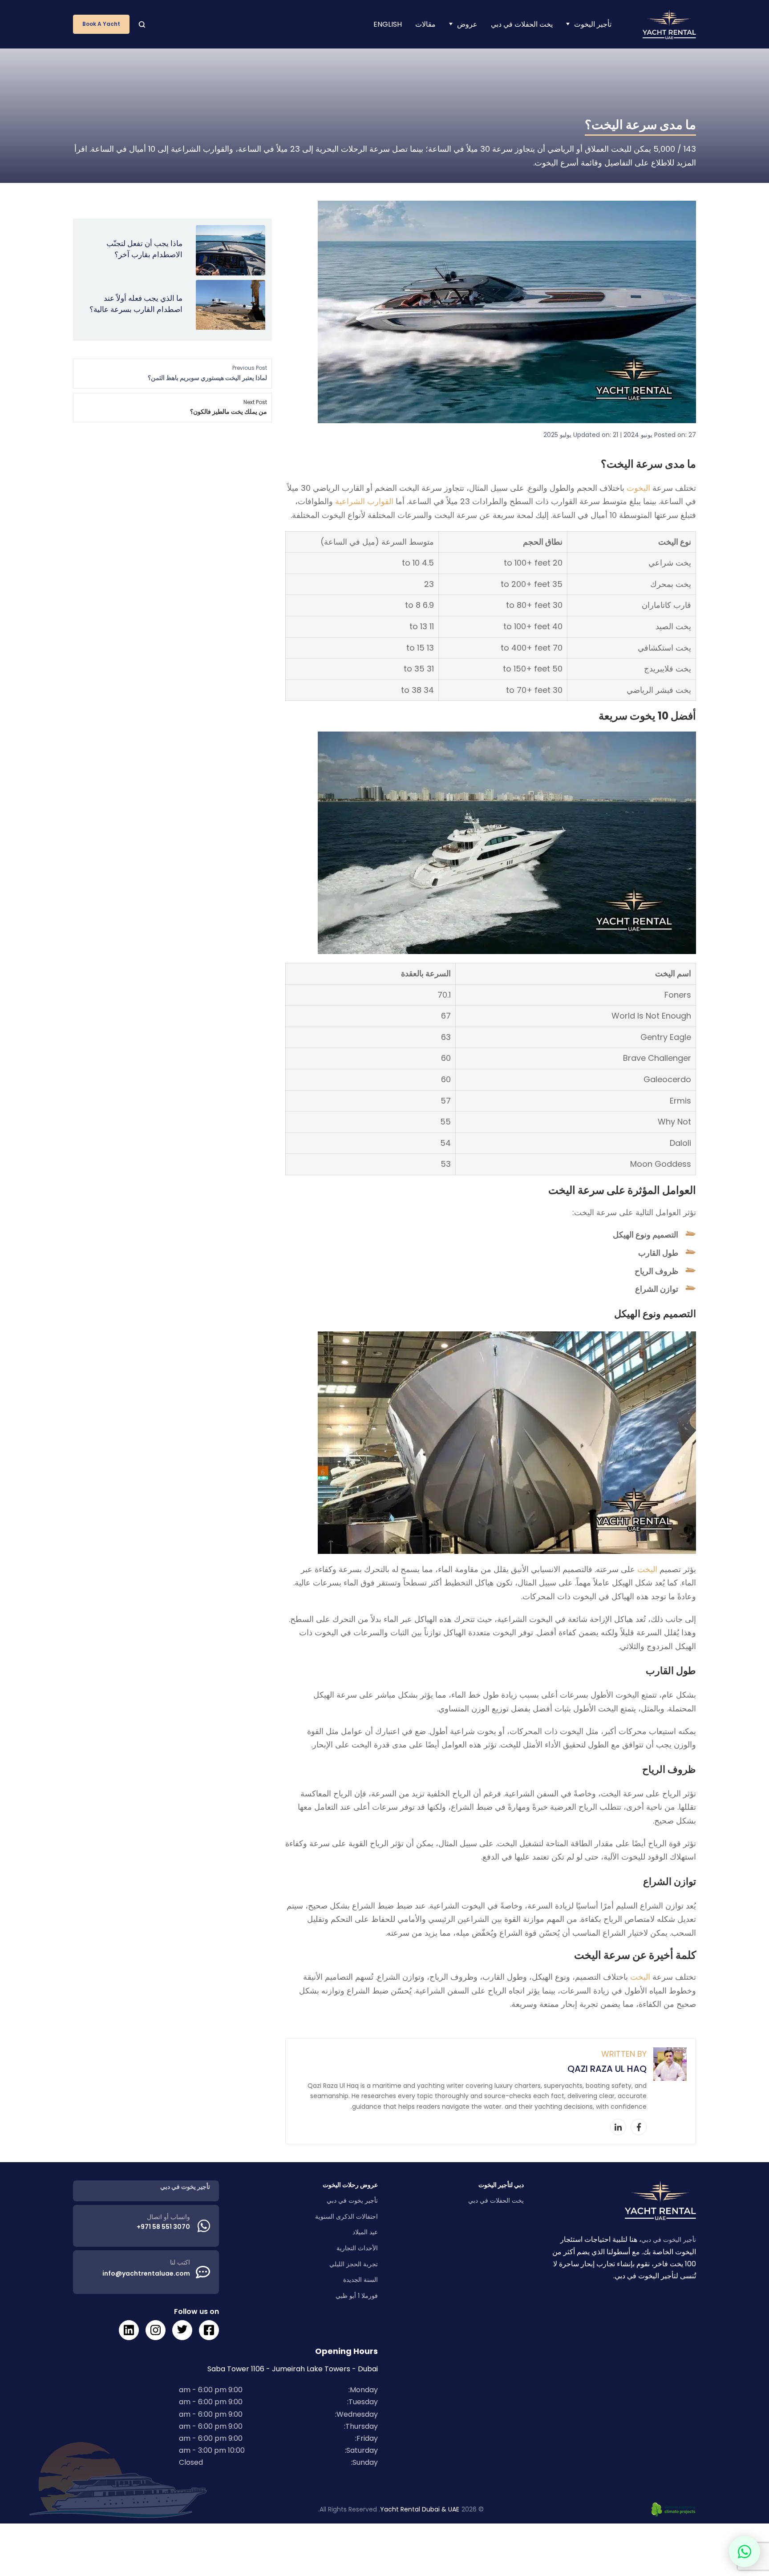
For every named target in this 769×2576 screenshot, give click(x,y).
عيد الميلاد (365, 2232)
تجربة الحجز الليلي (354, 2264)
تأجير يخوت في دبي (352, 2200)
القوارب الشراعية (364, 501)
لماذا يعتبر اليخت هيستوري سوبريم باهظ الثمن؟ (207, 373)
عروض (467, 24)
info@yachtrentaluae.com (146, 2273)
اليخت (647, 1569)
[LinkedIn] (618, 2127)
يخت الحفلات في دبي (522, 24)
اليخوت (638, 488)
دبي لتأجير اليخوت (501, 2185)
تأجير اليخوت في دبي (669, 2240)
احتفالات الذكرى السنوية (346, 2216)
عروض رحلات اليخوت (350, 2185)
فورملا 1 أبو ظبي (357, 2296)
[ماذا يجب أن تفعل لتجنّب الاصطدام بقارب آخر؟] (231, 250)
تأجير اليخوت (593, 24)
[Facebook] (639, 2127)
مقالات (425, 24)
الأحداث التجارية (357, 2248)
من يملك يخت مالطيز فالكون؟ (229, 407)
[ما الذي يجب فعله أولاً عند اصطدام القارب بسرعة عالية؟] (231, 305)
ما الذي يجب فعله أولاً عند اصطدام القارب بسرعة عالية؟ (136, 304)
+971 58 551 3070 (163, 2227)
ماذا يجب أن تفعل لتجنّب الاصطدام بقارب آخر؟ (144, 249)
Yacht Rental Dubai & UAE (420, 2509)
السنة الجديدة (360, 2280)
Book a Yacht (101, 24)
